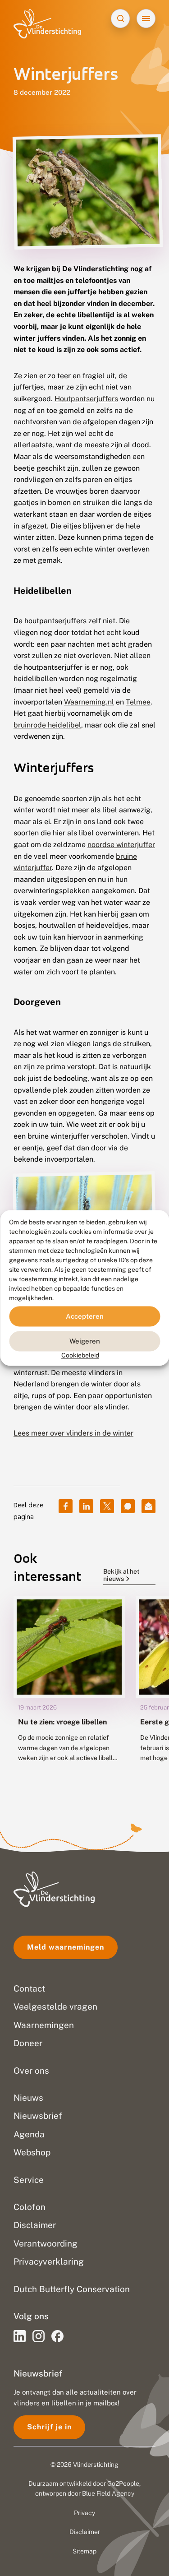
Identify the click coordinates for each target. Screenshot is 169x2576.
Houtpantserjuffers (86, 399)
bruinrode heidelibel (47, 725)
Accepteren (85, 1316)
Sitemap (84, 2551)
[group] (69, 1690)
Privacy (84, 2513)
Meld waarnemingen (66, 1947)
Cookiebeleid (80, 1355)
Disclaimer (85, 2532)
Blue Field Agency (108, 2493)
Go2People (123, 2483)
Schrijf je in (49, 2427)
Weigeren (85, 1341)
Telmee (138, 702)
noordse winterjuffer (121, 845)
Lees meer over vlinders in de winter (73, 1433)
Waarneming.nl (89, 702)
